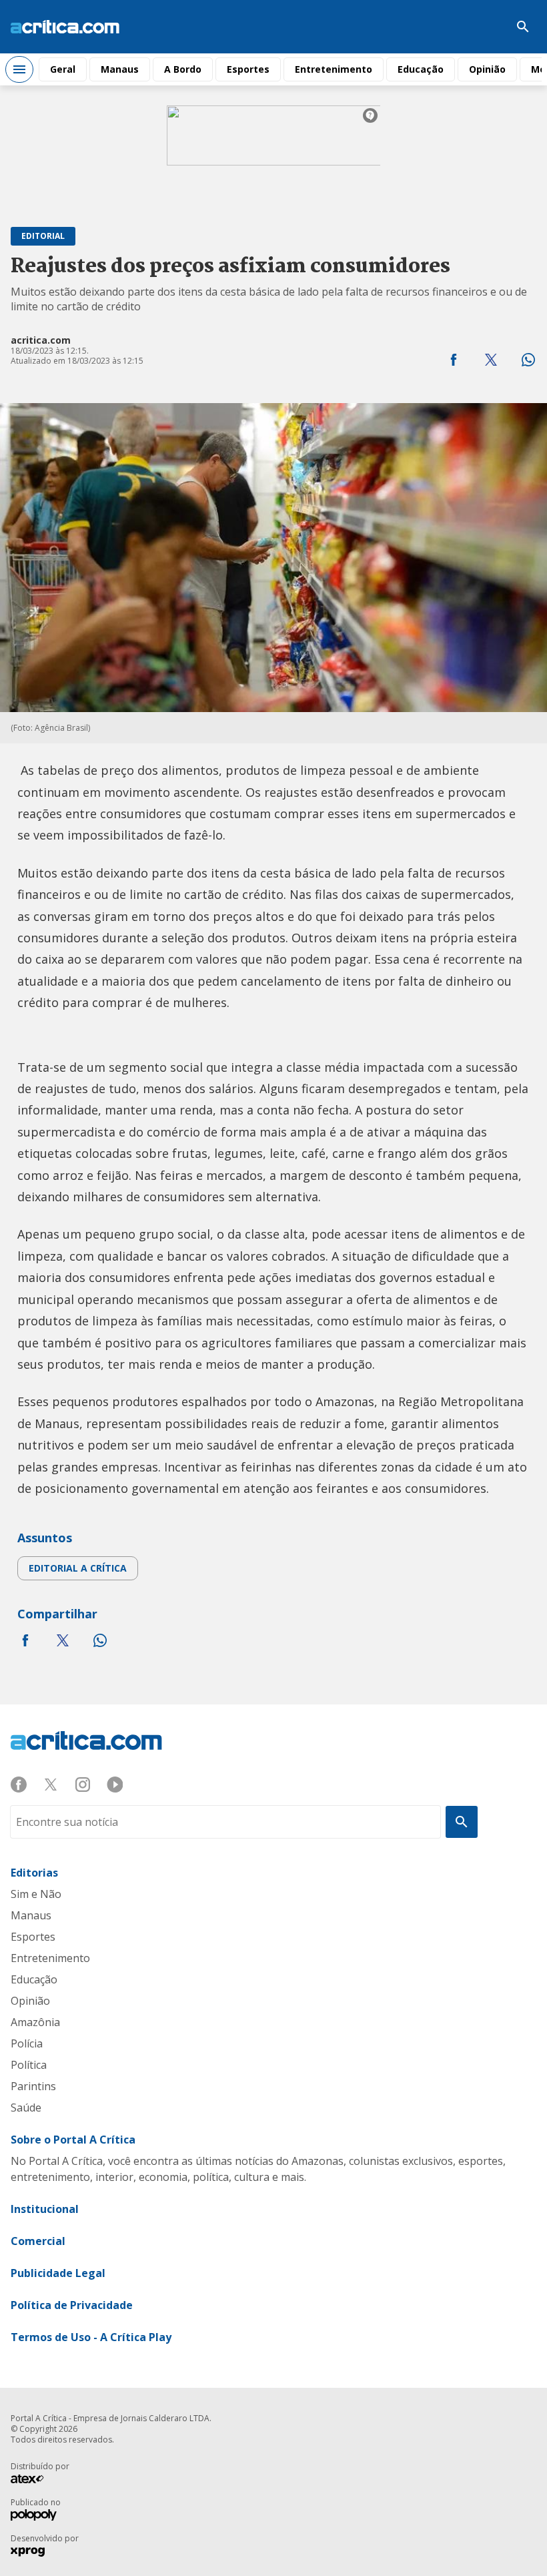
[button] (454, 360)
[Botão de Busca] (523, 27)
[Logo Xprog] (34, 2553)
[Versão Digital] (483, 27)
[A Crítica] (65, 27)
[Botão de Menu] (19, 69)
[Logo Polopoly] (34, 2517)
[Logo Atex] (34, 2481)
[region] (273, 155)
